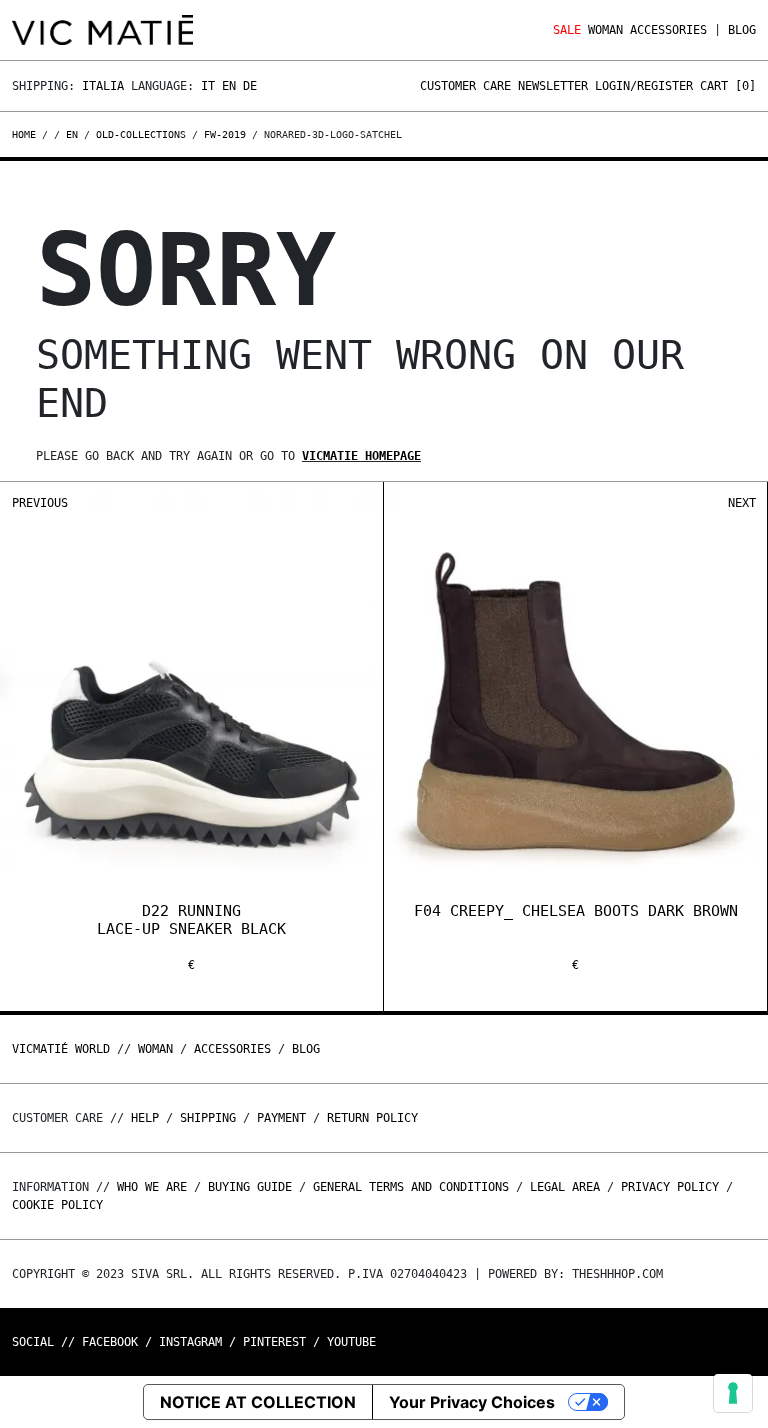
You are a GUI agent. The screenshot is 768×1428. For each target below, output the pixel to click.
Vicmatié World (61, 1049)
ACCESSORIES (668, 30)
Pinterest (274, 1342)
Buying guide (250, 1187)
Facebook (110, 1342)
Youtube (351, 1342)
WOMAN (605, 30)
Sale (567, 30)
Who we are (152, 1187)
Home (27, 134)
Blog (742, 30)
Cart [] (728, 86)
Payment (281, 1118)
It (208, 86)
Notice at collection (258, 1402)
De (250, 86)
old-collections (141, 134)
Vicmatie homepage (361, 456)
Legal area (565, 1187)
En (229, 86)
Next (742, 503)
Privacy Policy (670, 1187)
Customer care (465, 86)
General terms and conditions (411, 1187)
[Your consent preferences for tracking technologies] (733, 1393)
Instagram (190, 1342)
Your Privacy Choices (472, 1402)
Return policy (372, 1118)
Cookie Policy (57, 1205)
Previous (40, 503)
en (72, 134)
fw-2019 (225, 134)
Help (145, 1118)
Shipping (208, 1118)
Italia (103, 86)
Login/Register (644, 86)
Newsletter (553, 86)
